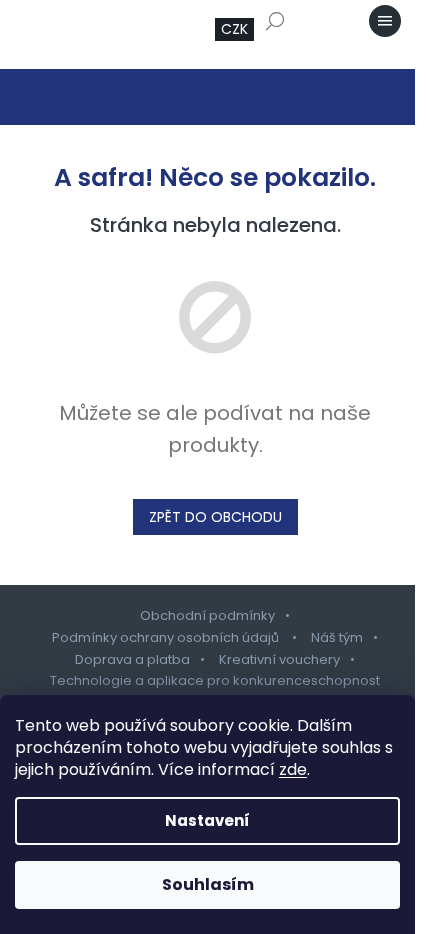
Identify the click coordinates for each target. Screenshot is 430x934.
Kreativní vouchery (279, 659)
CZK (234, 29)
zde (293, 769)
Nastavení (207, 820)
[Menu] (385, 21)
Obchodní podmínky (207, 615)
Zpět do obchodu (215, 517)
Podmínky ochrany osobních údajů (167, 637)
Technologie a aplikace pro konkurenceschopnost (215, 680)
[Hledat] (275, 21)
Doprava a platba (132, 659)
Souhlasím (208, 884)
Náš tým (337, 637)
